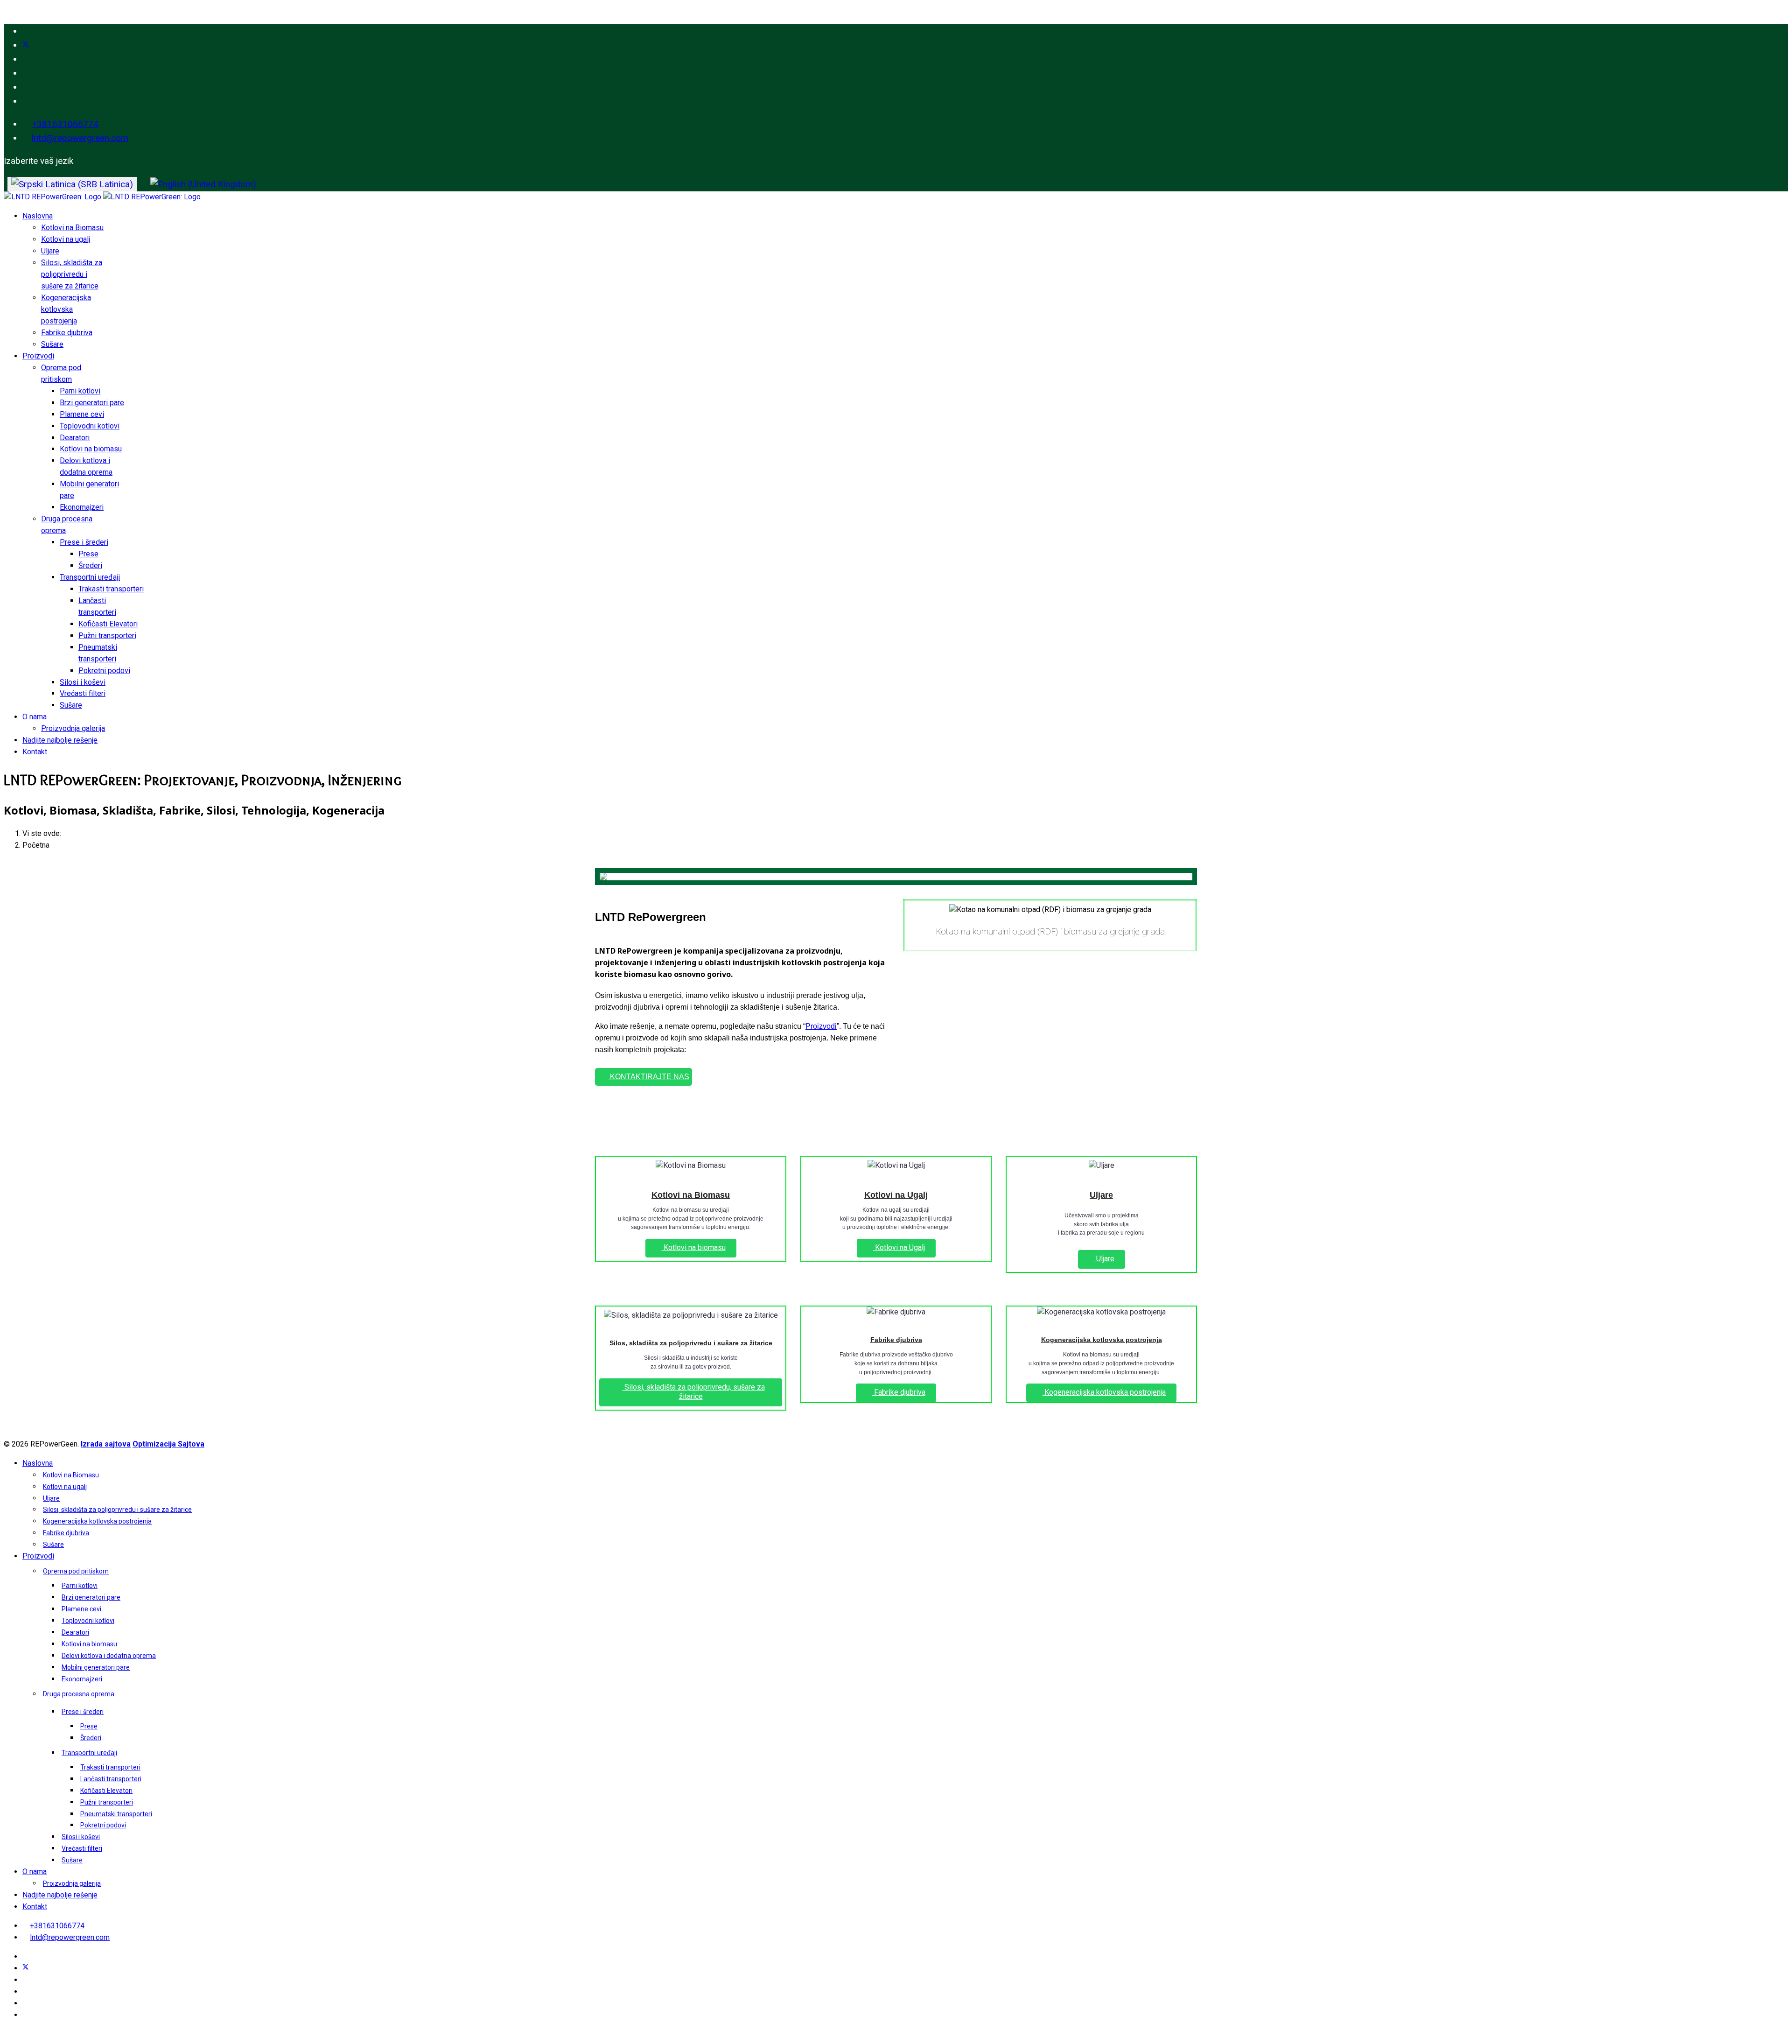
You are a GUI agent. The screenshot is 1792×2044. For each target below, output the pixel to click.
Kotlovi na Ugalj (896, 1195)
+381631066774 (65, 124)
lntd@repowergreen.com (80, 138)
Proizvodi (38, 356)
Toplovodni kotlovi (90, 426)
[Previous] (609, 877)
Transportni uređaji (90, 577)
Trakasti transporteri (111, 589)
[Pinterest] (26, 59)
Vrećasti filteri (83, 693)
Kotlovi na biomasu (91, 449)
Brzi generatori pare (92, 403)
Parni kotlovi (80, 391)
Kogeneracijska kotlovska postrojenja (66, 309)
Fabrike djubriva (67, 333)
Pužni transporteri (107, 636)
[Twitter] (26, 45)
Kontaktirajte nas (649, 1077)
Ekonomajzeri (82, 507)
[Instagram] (26, 87)
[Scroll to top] (7, 2034)
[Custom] (26, 101)
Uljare (50, 251)
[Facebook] (26, 31)
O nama (35, 717)
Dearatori (75, 438)
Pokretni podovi (104, 671)
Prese (88, 554)
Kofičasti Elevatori (108, 624)
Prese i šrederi (84, 542)
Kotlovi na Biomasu (72, 228)
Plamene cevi (82, 414)
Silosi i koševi (83, 682)
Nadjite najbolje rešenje (60, 740)
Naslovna (38, 216)
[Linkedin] (26, 73)
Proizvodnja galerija (73, 728)
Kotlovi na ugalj (66, 239)
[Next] (1183, 877)
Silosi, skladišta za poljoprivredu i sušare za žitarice (72, 274)
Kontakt (35, 752)
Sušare (52, 344)
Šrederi (90, 565)
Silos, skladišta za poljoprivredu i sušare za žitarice (691, 1343)
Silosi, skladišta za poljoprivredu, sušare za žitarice (694, 1392)
